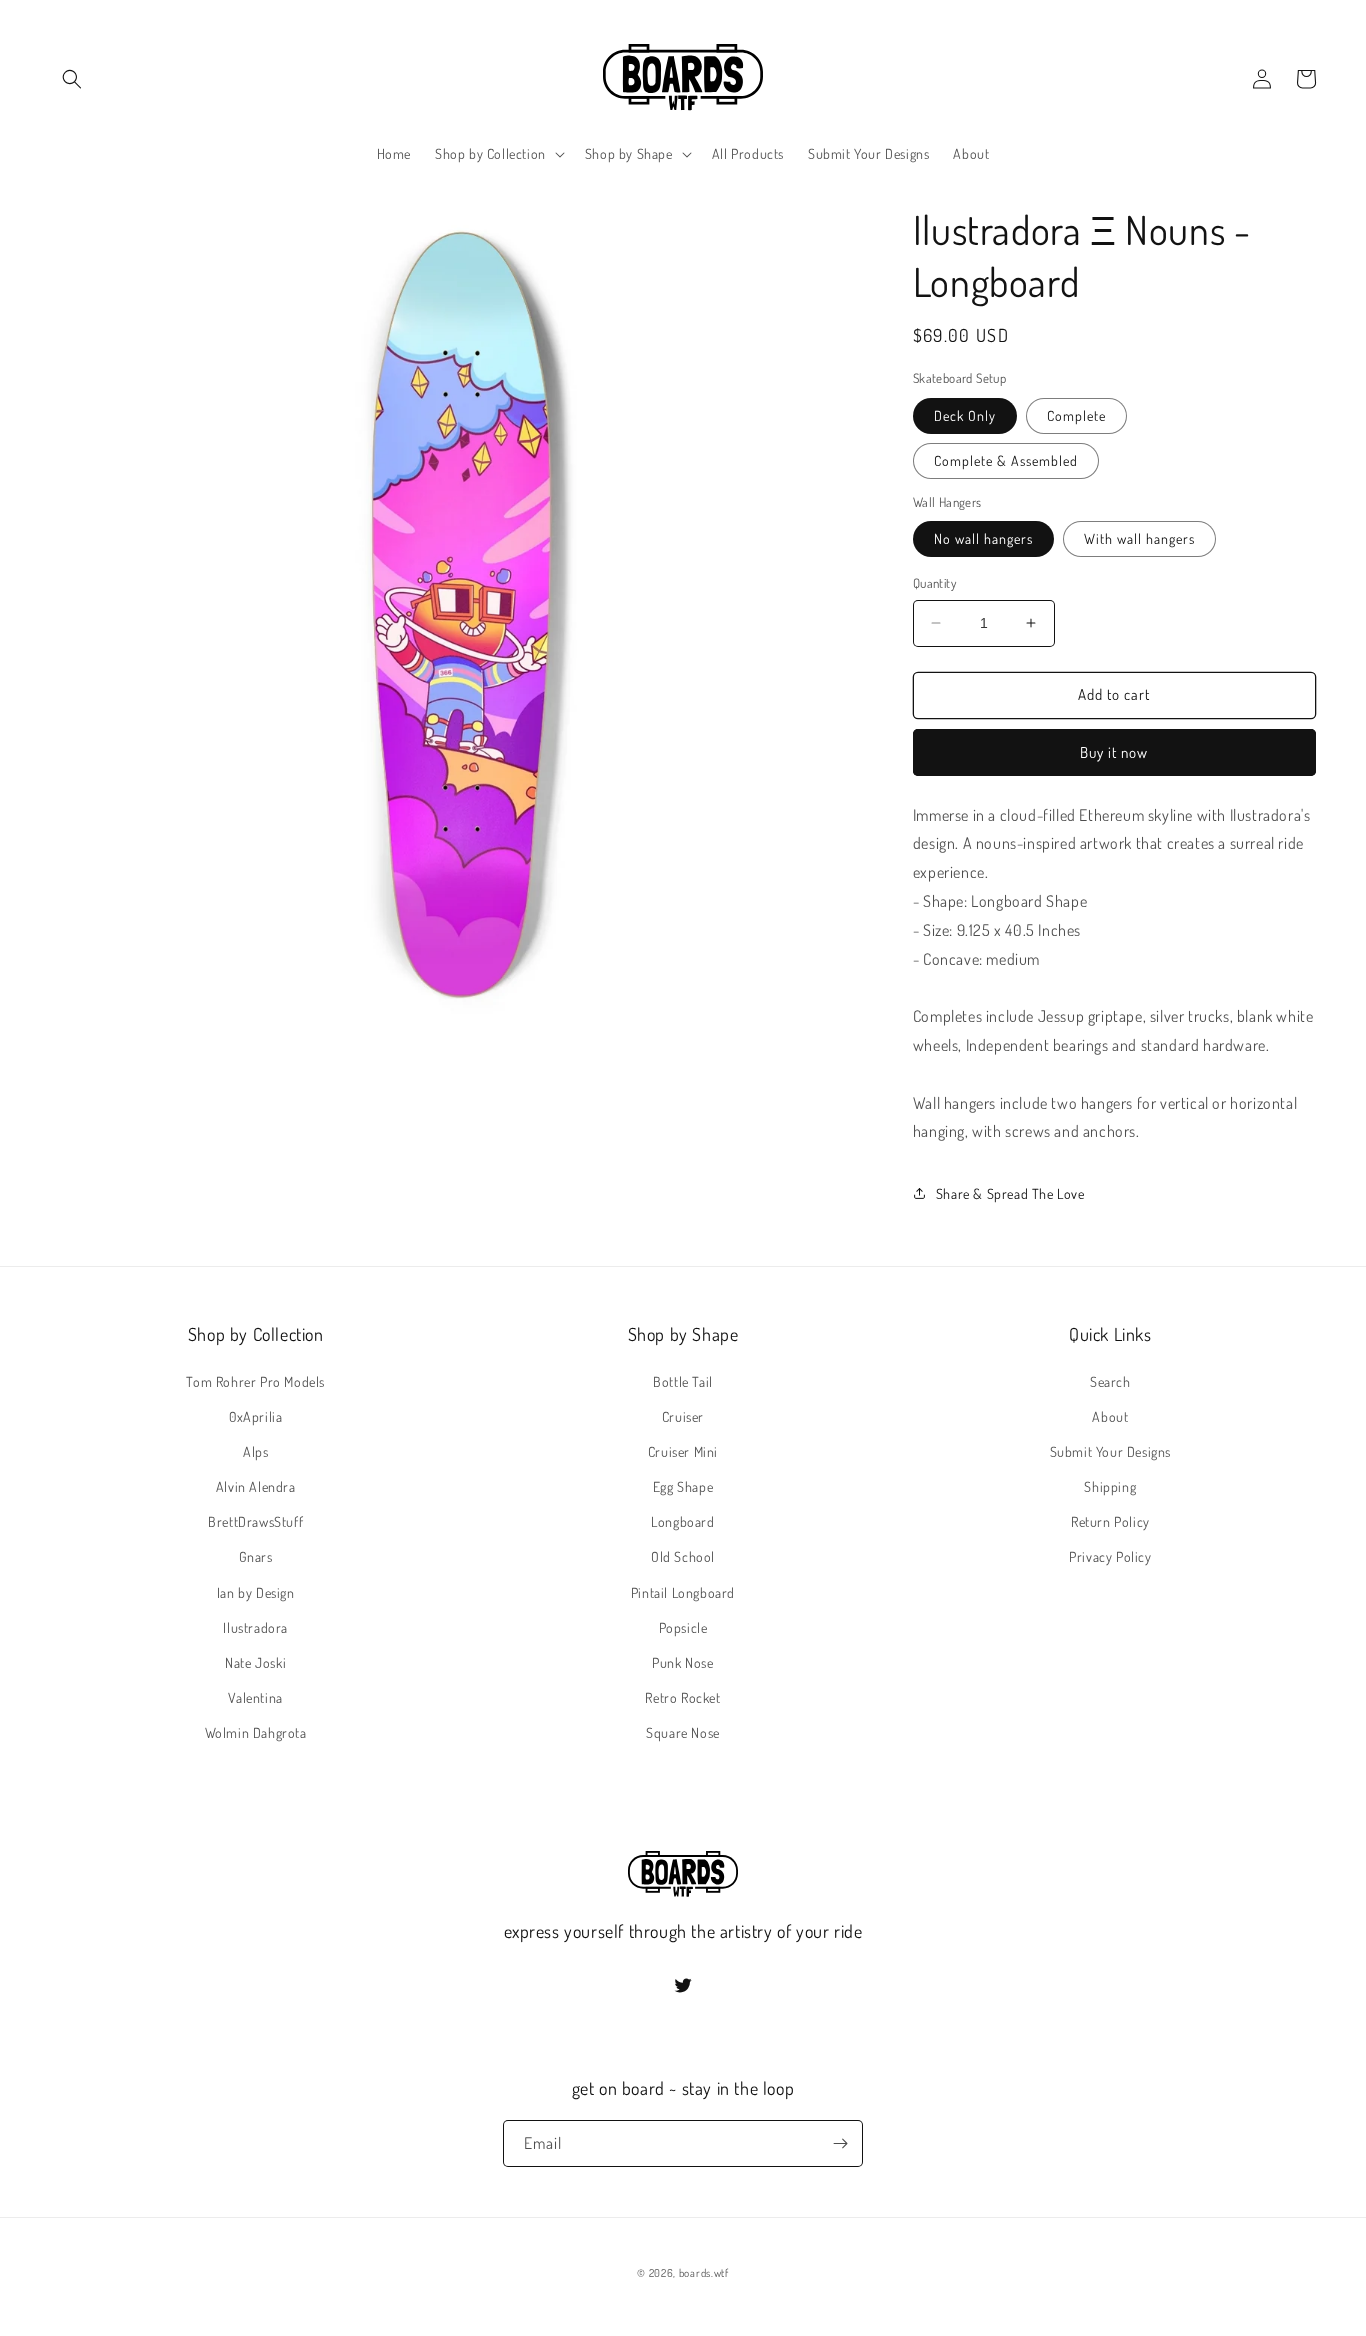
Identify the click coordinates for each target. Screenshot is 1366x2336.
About (1110, 1416)
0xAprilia (255, 1416)
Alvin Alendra (256, 1486)
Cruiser (683, 1416)
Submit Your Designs (1110, 1451)
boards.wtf (704, 2273)
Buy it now (1114, 752)
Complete (1076, 415)
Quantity (934, 583)
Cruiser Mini (683, 1451)
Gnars (256, 1556)
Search (1110, 1381)
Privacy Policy (1110, 1556)
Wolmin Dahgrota (256, 1732)
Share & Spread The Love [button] (1010, 1193)
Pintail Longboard (683, 1592)
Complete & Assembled (1006, 460)
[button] (72, 79)
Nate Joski (255, 1662)
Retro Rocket (682, 1697)
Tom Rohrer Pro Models (255, 1381)
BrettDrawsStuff (255, 1521)
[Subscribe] (840, 2143)
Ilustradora (255, 1627)
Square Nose (683, 1732)
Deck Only (965, 415)
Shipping (1110, 1486)
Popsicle (683, 1627)
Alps (255, 1451)
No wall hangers (983, 538)
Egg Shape (683, 1486)
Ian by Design (256, 1592)
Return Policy (1110, 1521)
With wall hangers (1139, 538)
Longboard (682, 1521)
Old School (683, 1556)
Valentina (255, 1697)
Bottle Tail (683, 1381)
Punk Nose (682, 1662)
